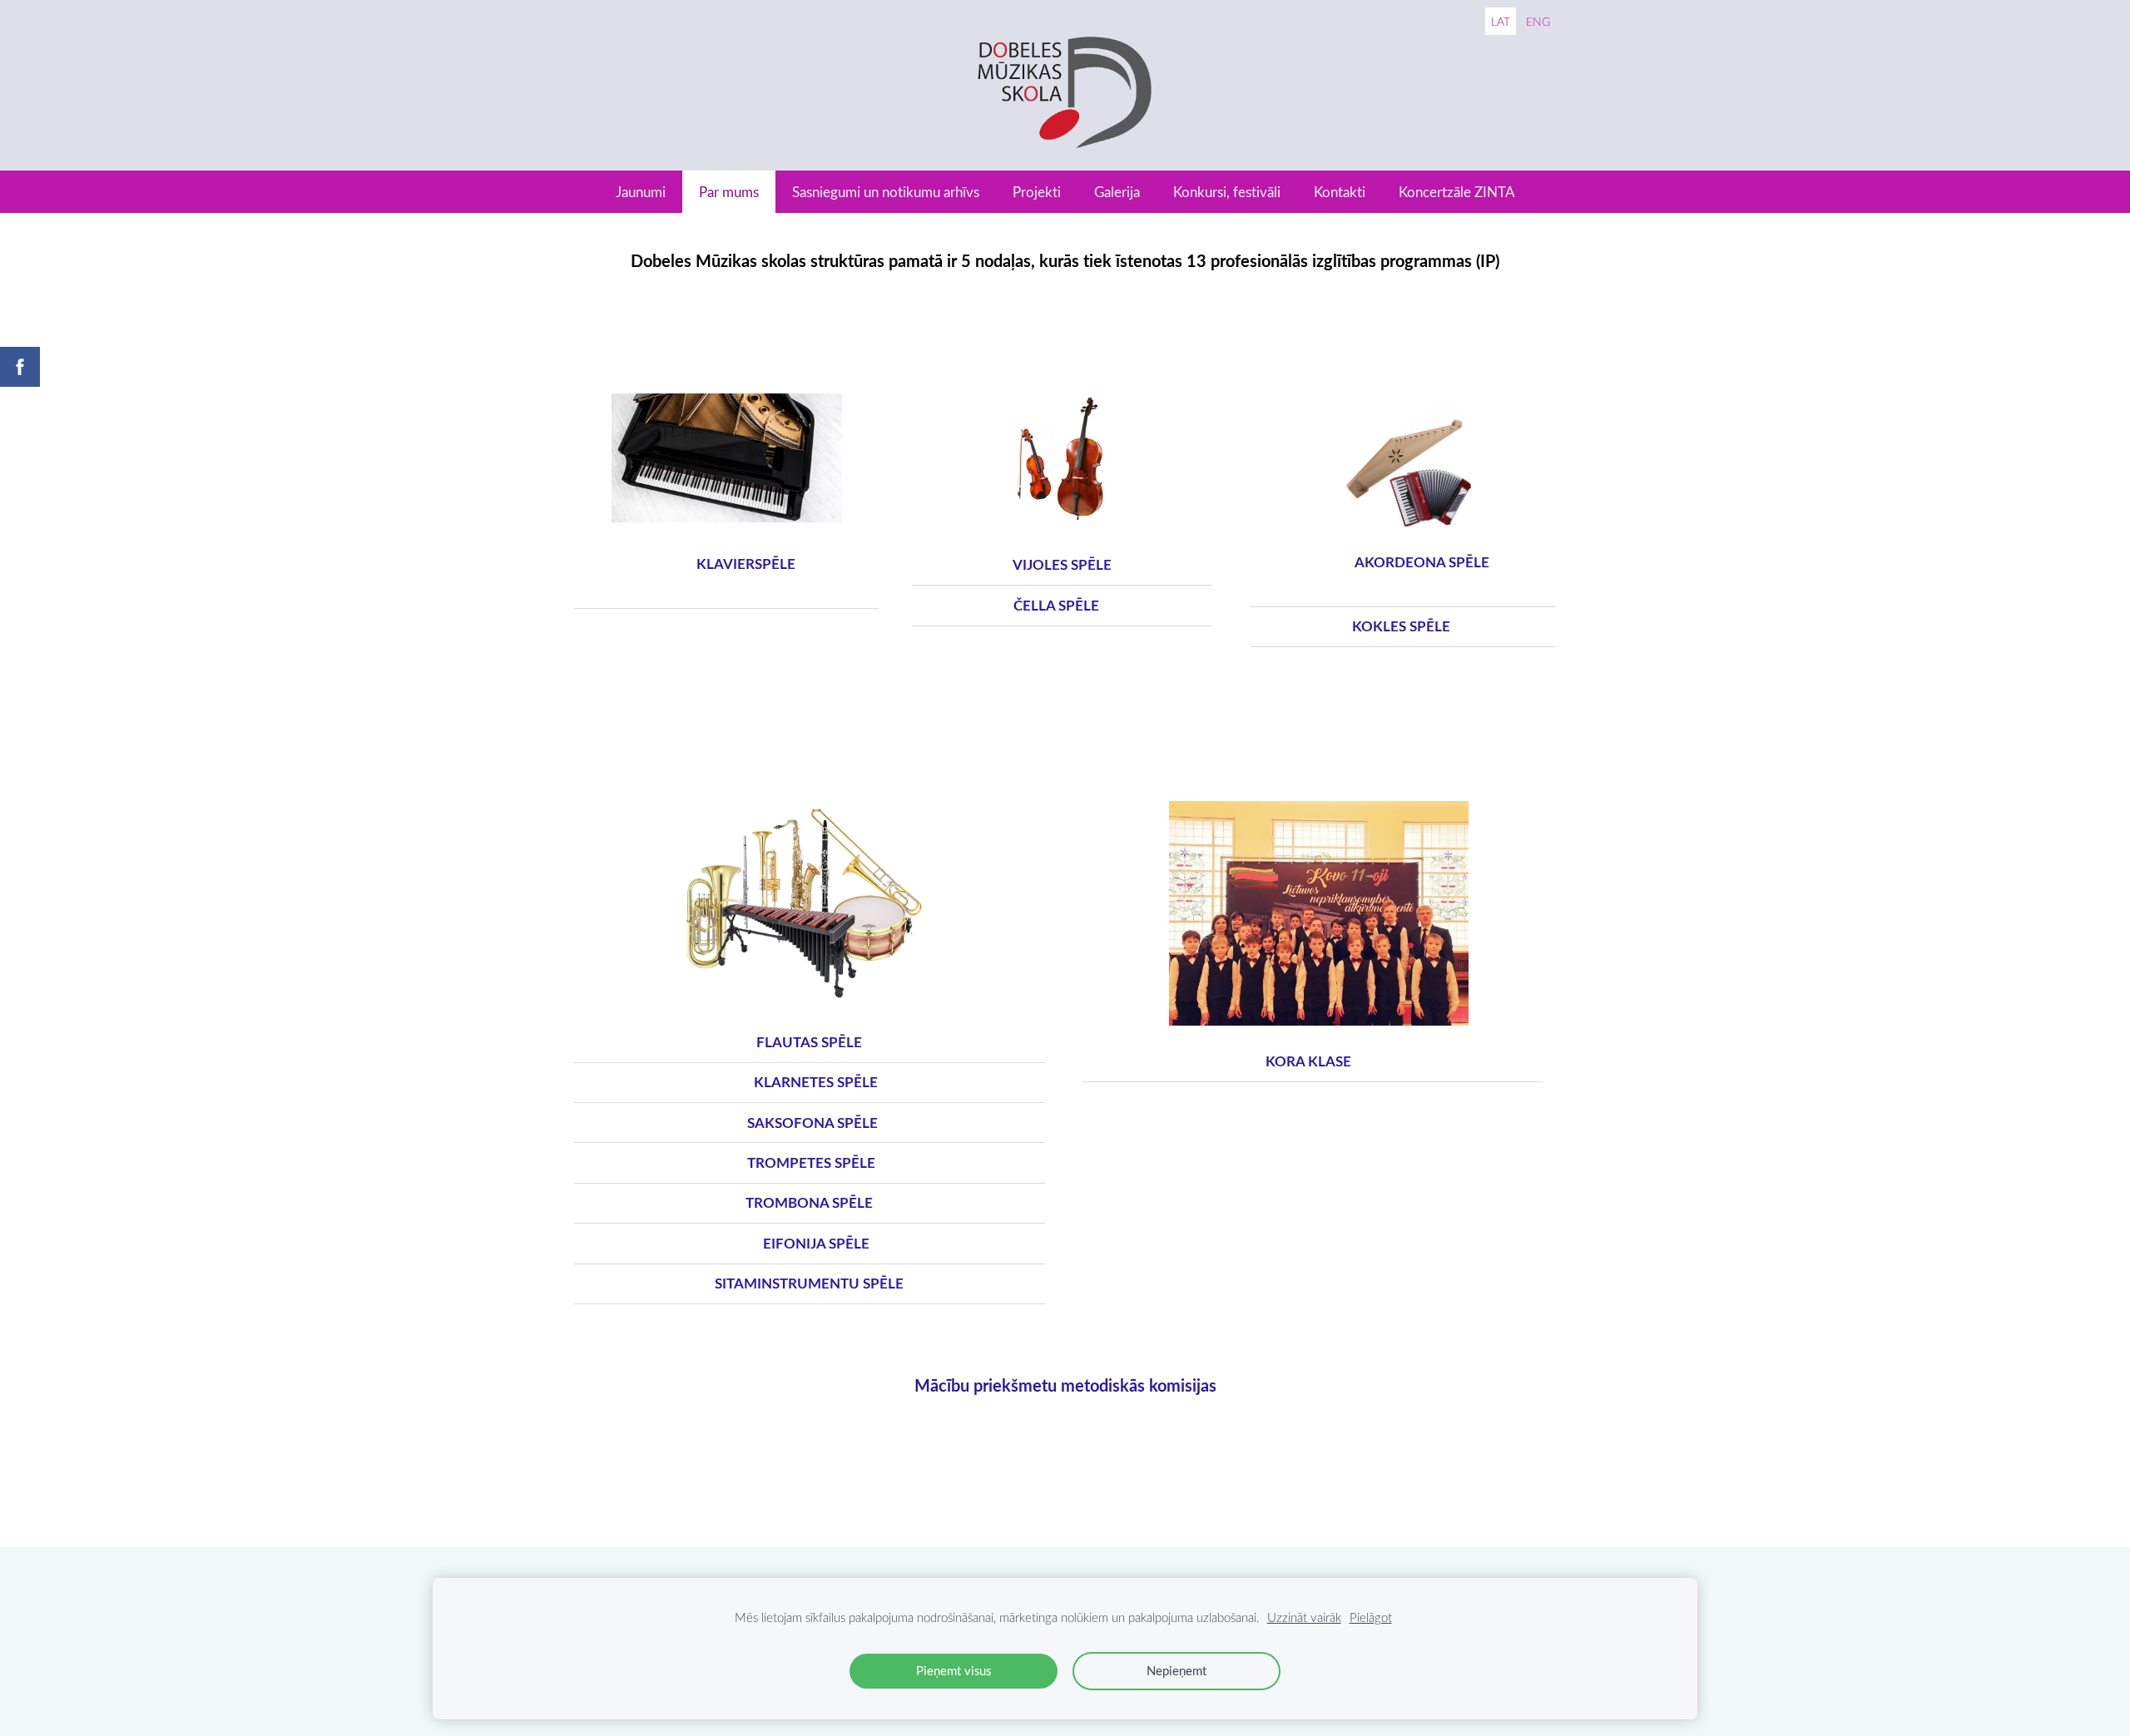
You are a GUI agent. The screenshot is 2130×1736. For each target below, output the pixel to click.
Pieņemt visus (954, 1670)
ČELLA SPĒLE (1028, 605)
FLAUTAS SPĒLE (809, 1042)
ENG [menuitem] (1538, 21)
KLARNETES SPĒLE (809, 1082)
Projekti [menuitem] (1037, 192)
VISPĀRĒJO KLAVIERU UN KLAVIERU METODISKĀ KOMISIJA (1300, 1489)
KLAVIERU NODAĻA (700, 359)
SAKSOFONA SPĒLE (809, 1123)
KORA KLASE (1269, 761)
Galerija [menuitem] (1117, 192)
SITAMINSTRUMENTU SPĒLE (811, 1283)
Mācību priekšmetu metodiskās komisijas (1065, 1385)
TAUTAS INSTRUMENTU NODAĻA (1378, 359)
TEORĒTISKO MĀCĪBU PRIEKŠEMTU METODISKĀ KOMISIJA (790, 1489)
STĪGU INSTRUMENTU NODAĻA (1041, 360)
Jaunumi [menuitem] (641, 192)
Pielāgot (1371, 1617)
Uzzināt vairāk (1304, 1617)
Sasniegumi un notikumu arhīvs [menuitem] (886, 192)
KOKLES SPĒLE (1401, 626)
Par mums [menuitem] (729, 192)
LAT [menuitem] (1501, 21)
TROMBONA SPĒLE (809, 1202)
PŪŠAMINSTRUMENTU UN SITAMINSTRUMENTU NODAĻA (790, 761)
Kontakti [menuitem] (1340, 192)
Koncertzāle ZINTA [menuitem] (1457, 192)
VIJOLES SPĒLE (1079, 564)
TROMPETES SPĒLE (810, 1162)
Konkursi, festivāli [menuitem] (1227, 192)
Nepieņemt (1176, 1670)
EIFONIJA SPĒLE (810, 1243)
